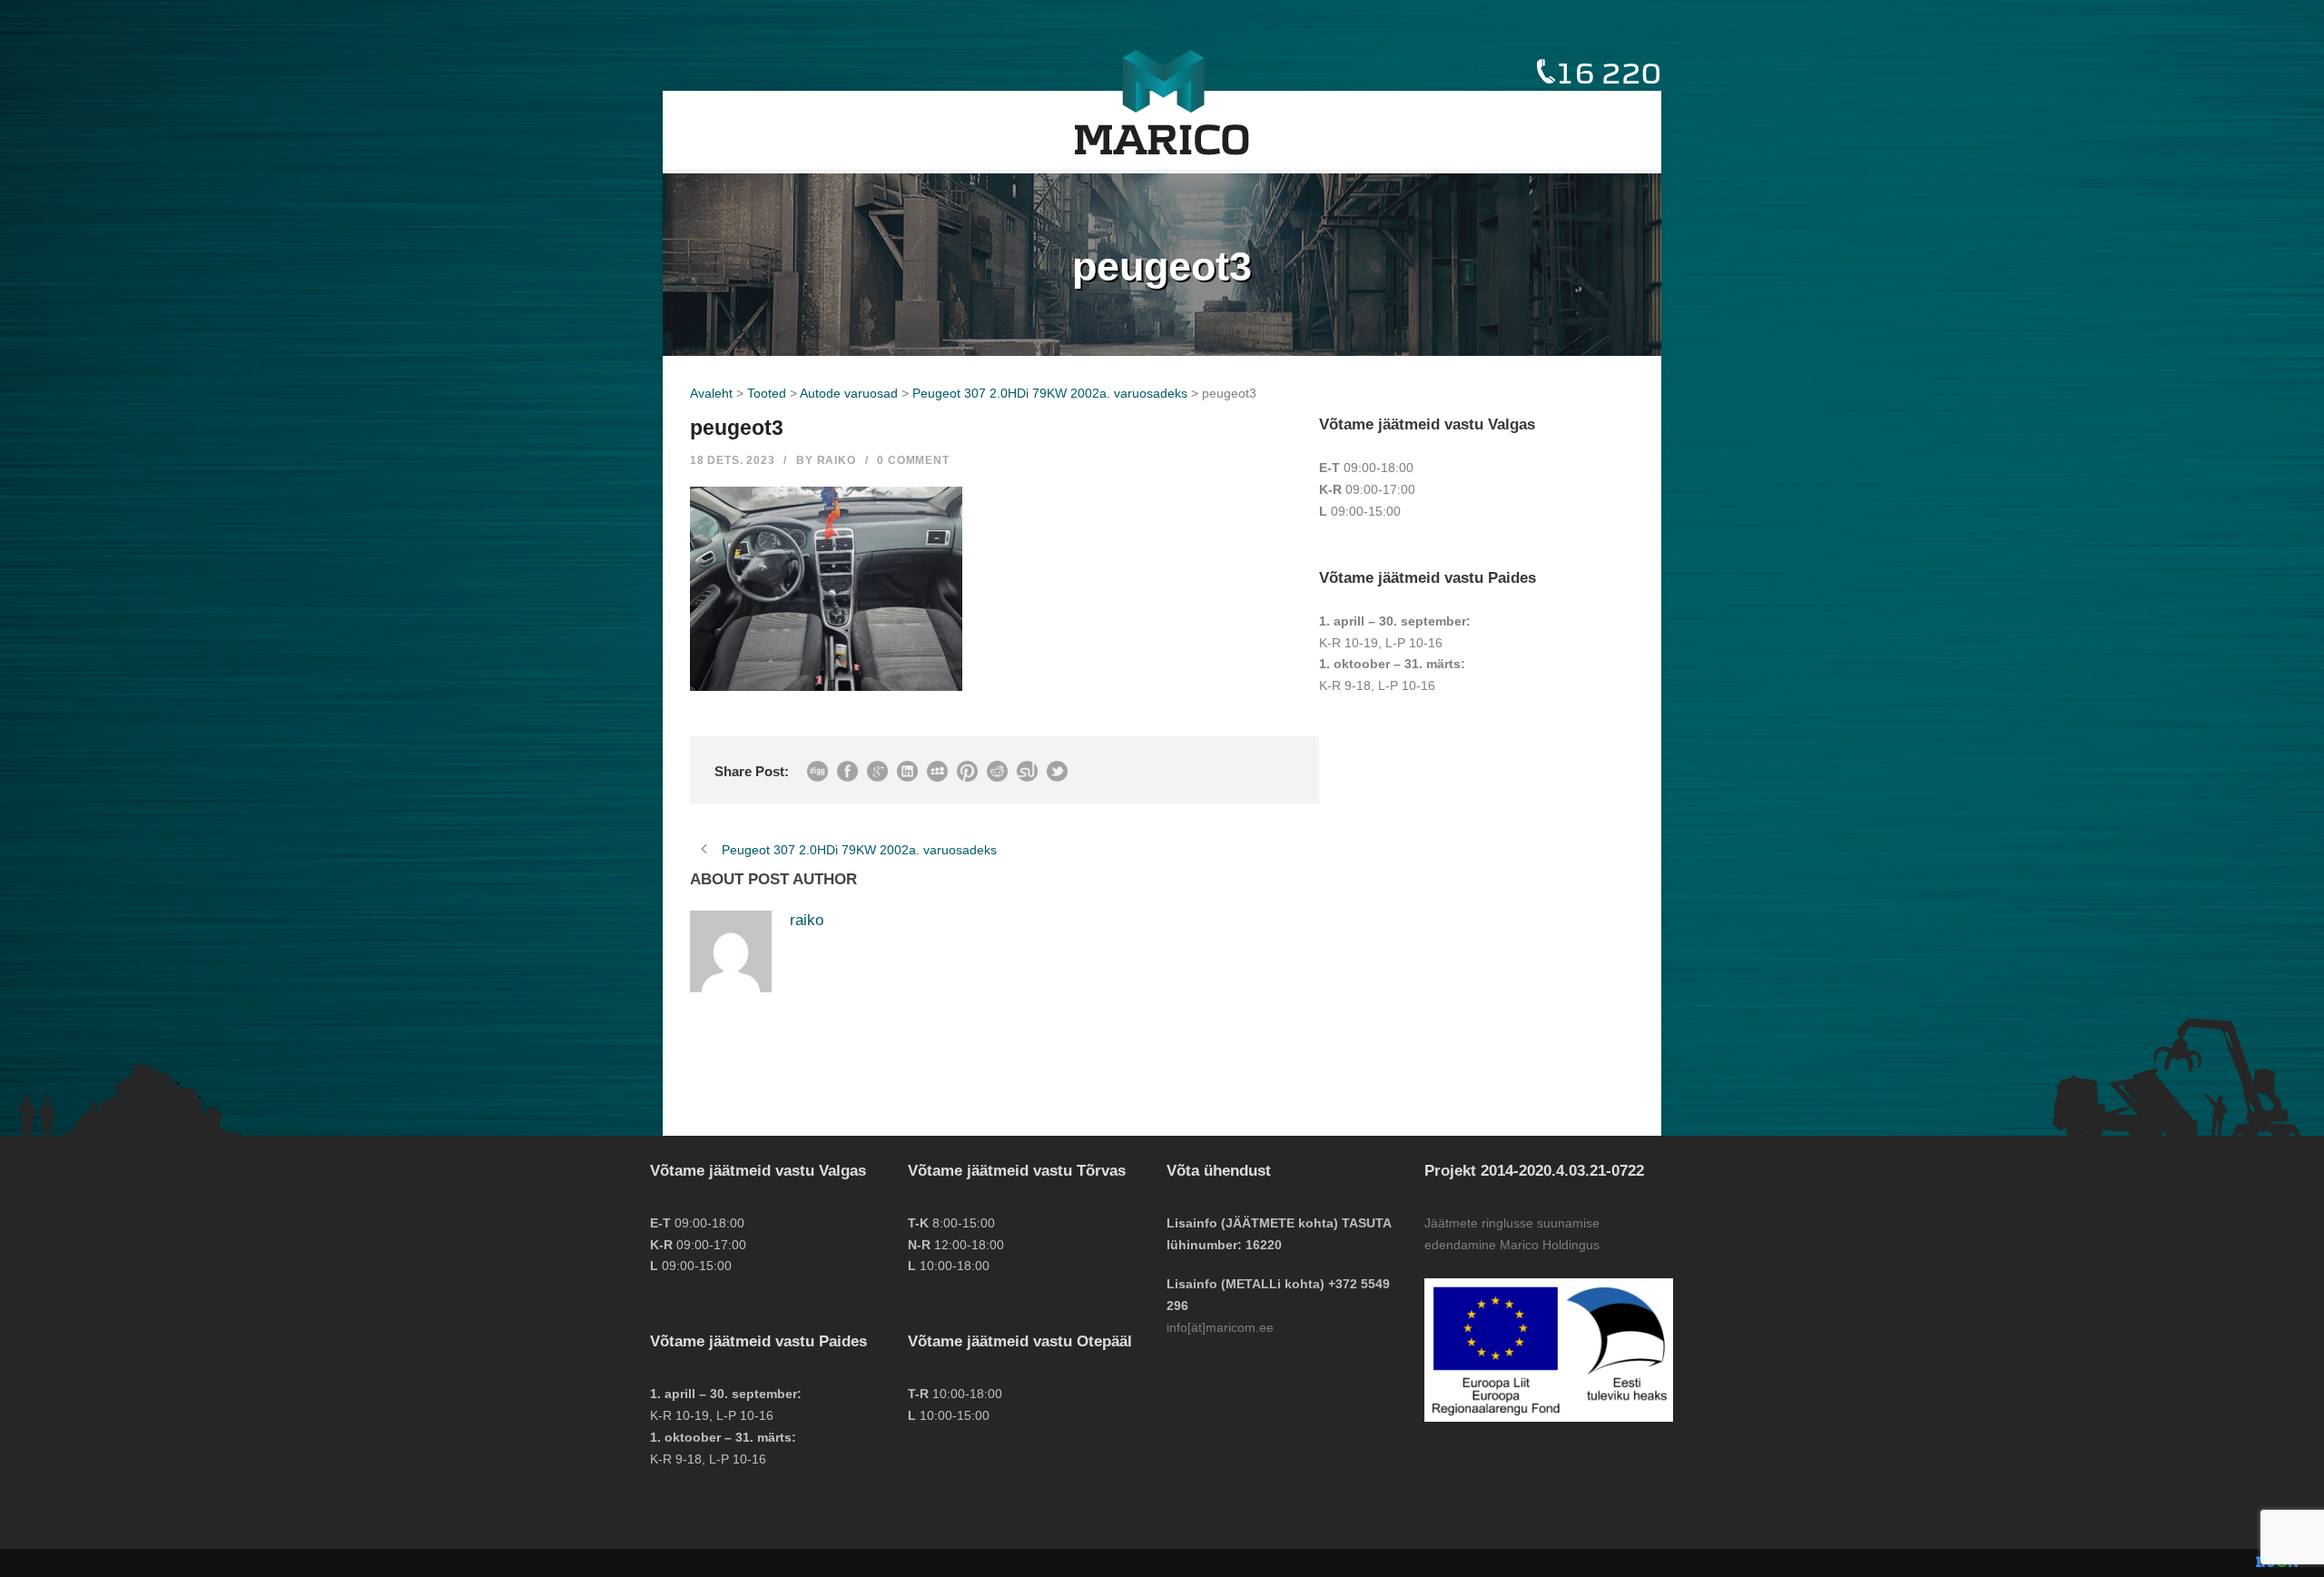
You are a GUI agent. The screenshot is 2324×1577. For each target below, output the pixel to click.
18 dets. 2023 (732, 460)
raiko (837, 460)
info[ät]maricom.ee (1220, 1327)
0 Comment (913, 460)
